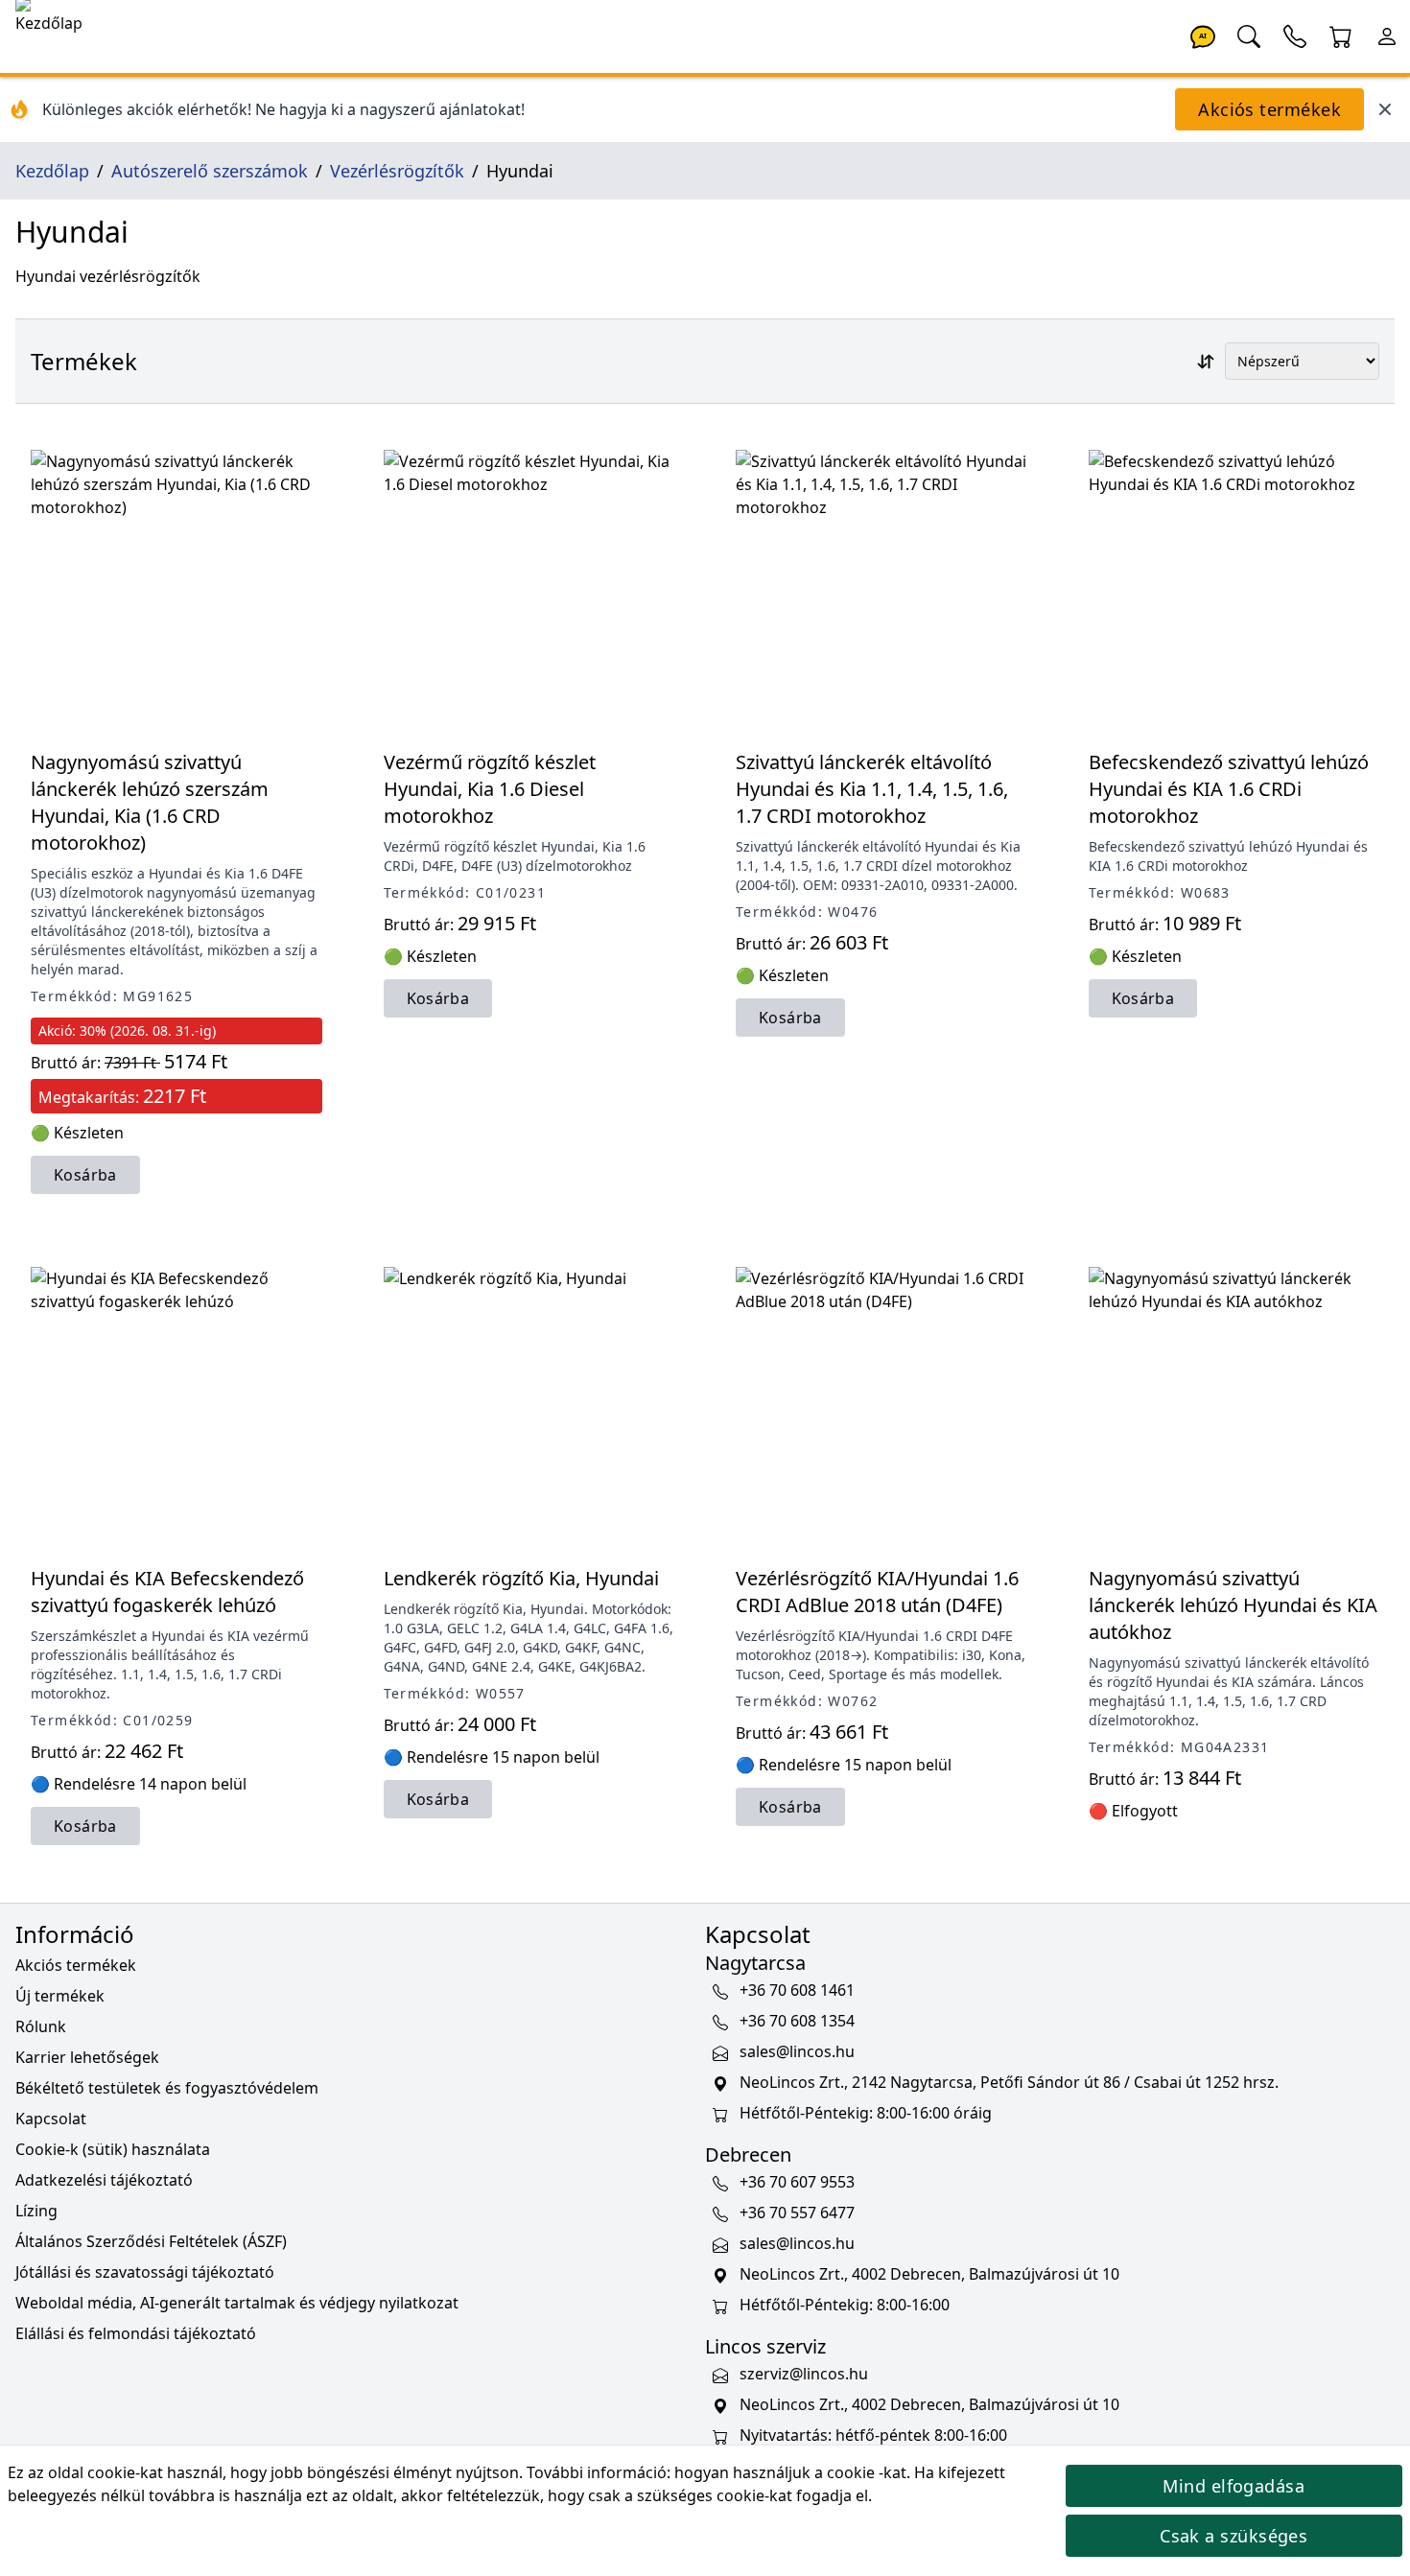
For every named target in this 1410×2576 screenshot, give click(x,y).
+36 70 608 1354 (797, 2021)
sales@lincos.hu (797, 2051)
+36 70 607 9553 (797, 2182)
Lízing (36, 2211)
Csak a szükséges (1234, 2536)
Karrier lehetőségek (87, 2057)
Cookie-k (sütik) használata (113, 2149)
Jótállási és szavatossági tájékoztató (145, 2272)
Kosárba (85, 1175)
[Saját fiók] (1387, 35)
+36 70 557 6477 (797, 2213)
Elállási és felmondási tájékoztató (136, 2333)
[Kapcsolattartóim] (1295, 35)
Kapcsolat (51, 2119)
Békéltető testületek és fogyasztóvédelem (167, 2088)
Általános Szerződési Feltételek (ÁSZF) (151, 2241)
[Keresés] (1249, 35)
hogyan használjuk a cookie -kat (790, 2472)
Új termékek (60, 1996)
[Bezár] (1385, 109)
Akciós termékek (1269, 109)
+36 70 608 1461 (797, 1990)
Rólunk (41, 2026)
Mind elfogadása (1234, 2486)
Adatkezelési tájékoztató (104, 2180)
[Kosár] (1341, 35)
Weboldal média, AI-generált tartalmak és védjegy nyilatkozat (237, 2303)
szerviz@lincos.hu (804, 2374)
